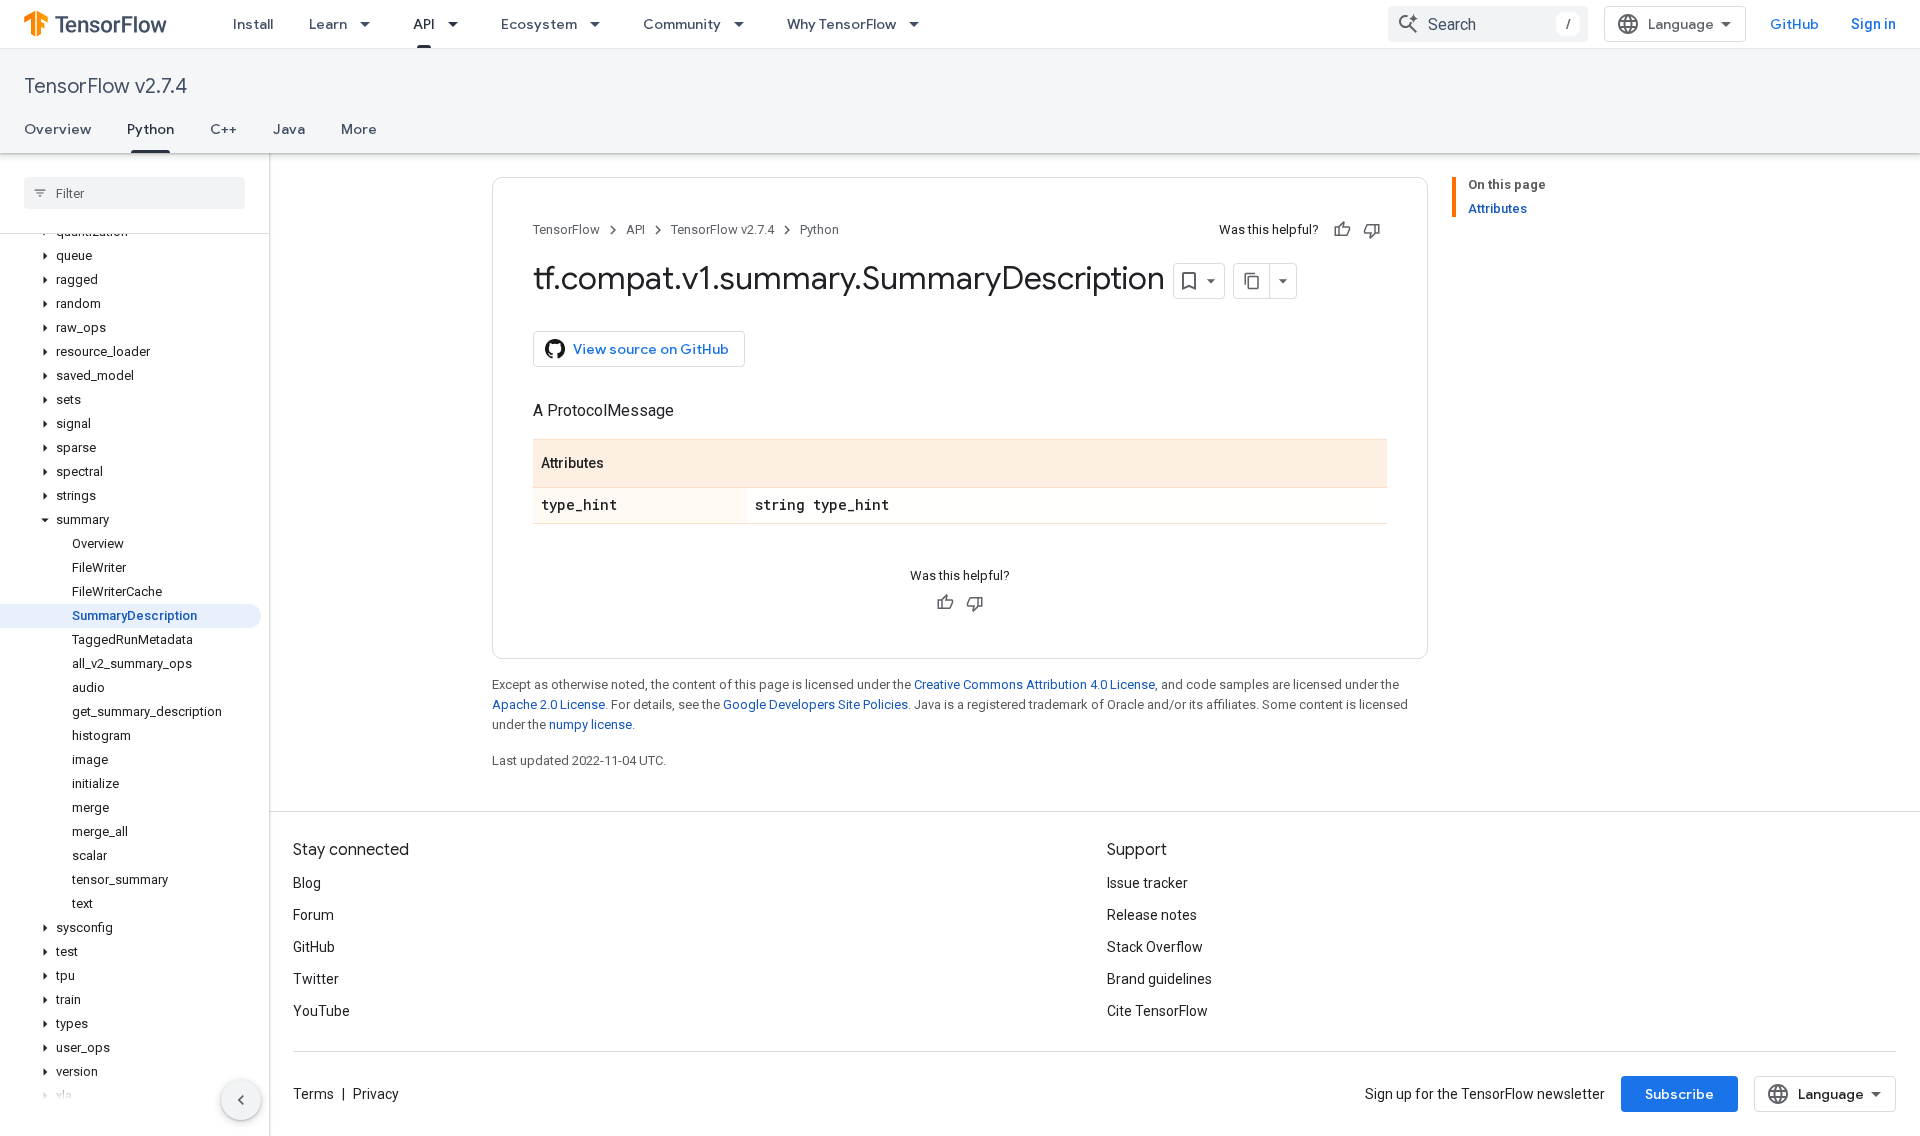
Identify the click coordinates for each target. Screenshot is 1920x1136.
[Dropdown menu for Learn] (371, 24)
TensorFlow (566, 229)
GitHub (1794, 24)
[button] (130, 256)
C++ (223, 129)
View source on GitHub (651, 349)
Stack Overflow (1155, 947)
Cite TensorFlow (1157, 1011)
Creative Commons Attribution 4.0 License (1034, 684)
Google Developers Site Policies (815, 704)
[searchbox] (134, 193)
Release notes (1152, 915)
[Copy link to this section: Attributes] (624, 465)
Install (253, 24)
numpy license (590, 724)
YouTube (321, 1011)
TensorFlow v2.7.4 (105, 86)
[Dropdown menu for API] (459, 24)
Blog (307, 883)
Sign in (1873, 24)
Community (682, 24)
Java (289, 129)
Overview (57, 129)
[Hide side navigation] (241, 1100)
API (424, 24)
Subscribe (1679, 1094)
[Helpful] (1342, 230)
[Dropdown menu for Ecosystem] (601, 24)
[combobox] (1488, 24)
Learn (328, 24)
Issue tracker (1147, 883)
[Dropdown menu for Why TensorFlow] (920, 24)
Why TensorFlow (841, 24)
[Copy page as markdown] (1252, 281)
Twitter (316, 979)
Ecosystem (539, 24)
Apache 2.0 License (548, 704)
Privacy (376, 1094)
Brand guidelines (1159, 979)
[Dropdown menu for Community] (745, 24)
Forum (313, 915)
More (359, 129)
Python (150, 129)
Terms (313, 1094)
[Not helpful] (1372, 230)
